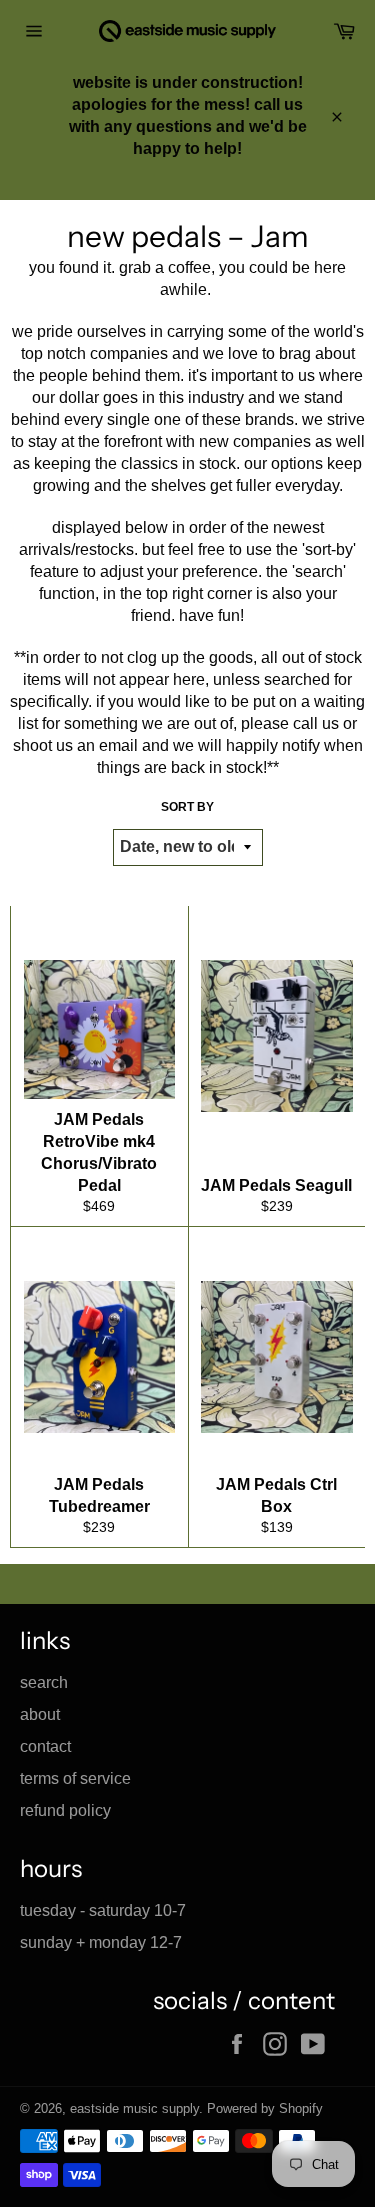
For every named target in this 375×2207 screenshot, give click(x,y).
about (40, 1714)
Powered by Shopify (265, 2108)
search (44, 1682)
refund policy (65, 1810)
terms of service (75, 1778)
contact (45, 1746)
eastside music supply (134, 2108)
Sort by (187, 807)
